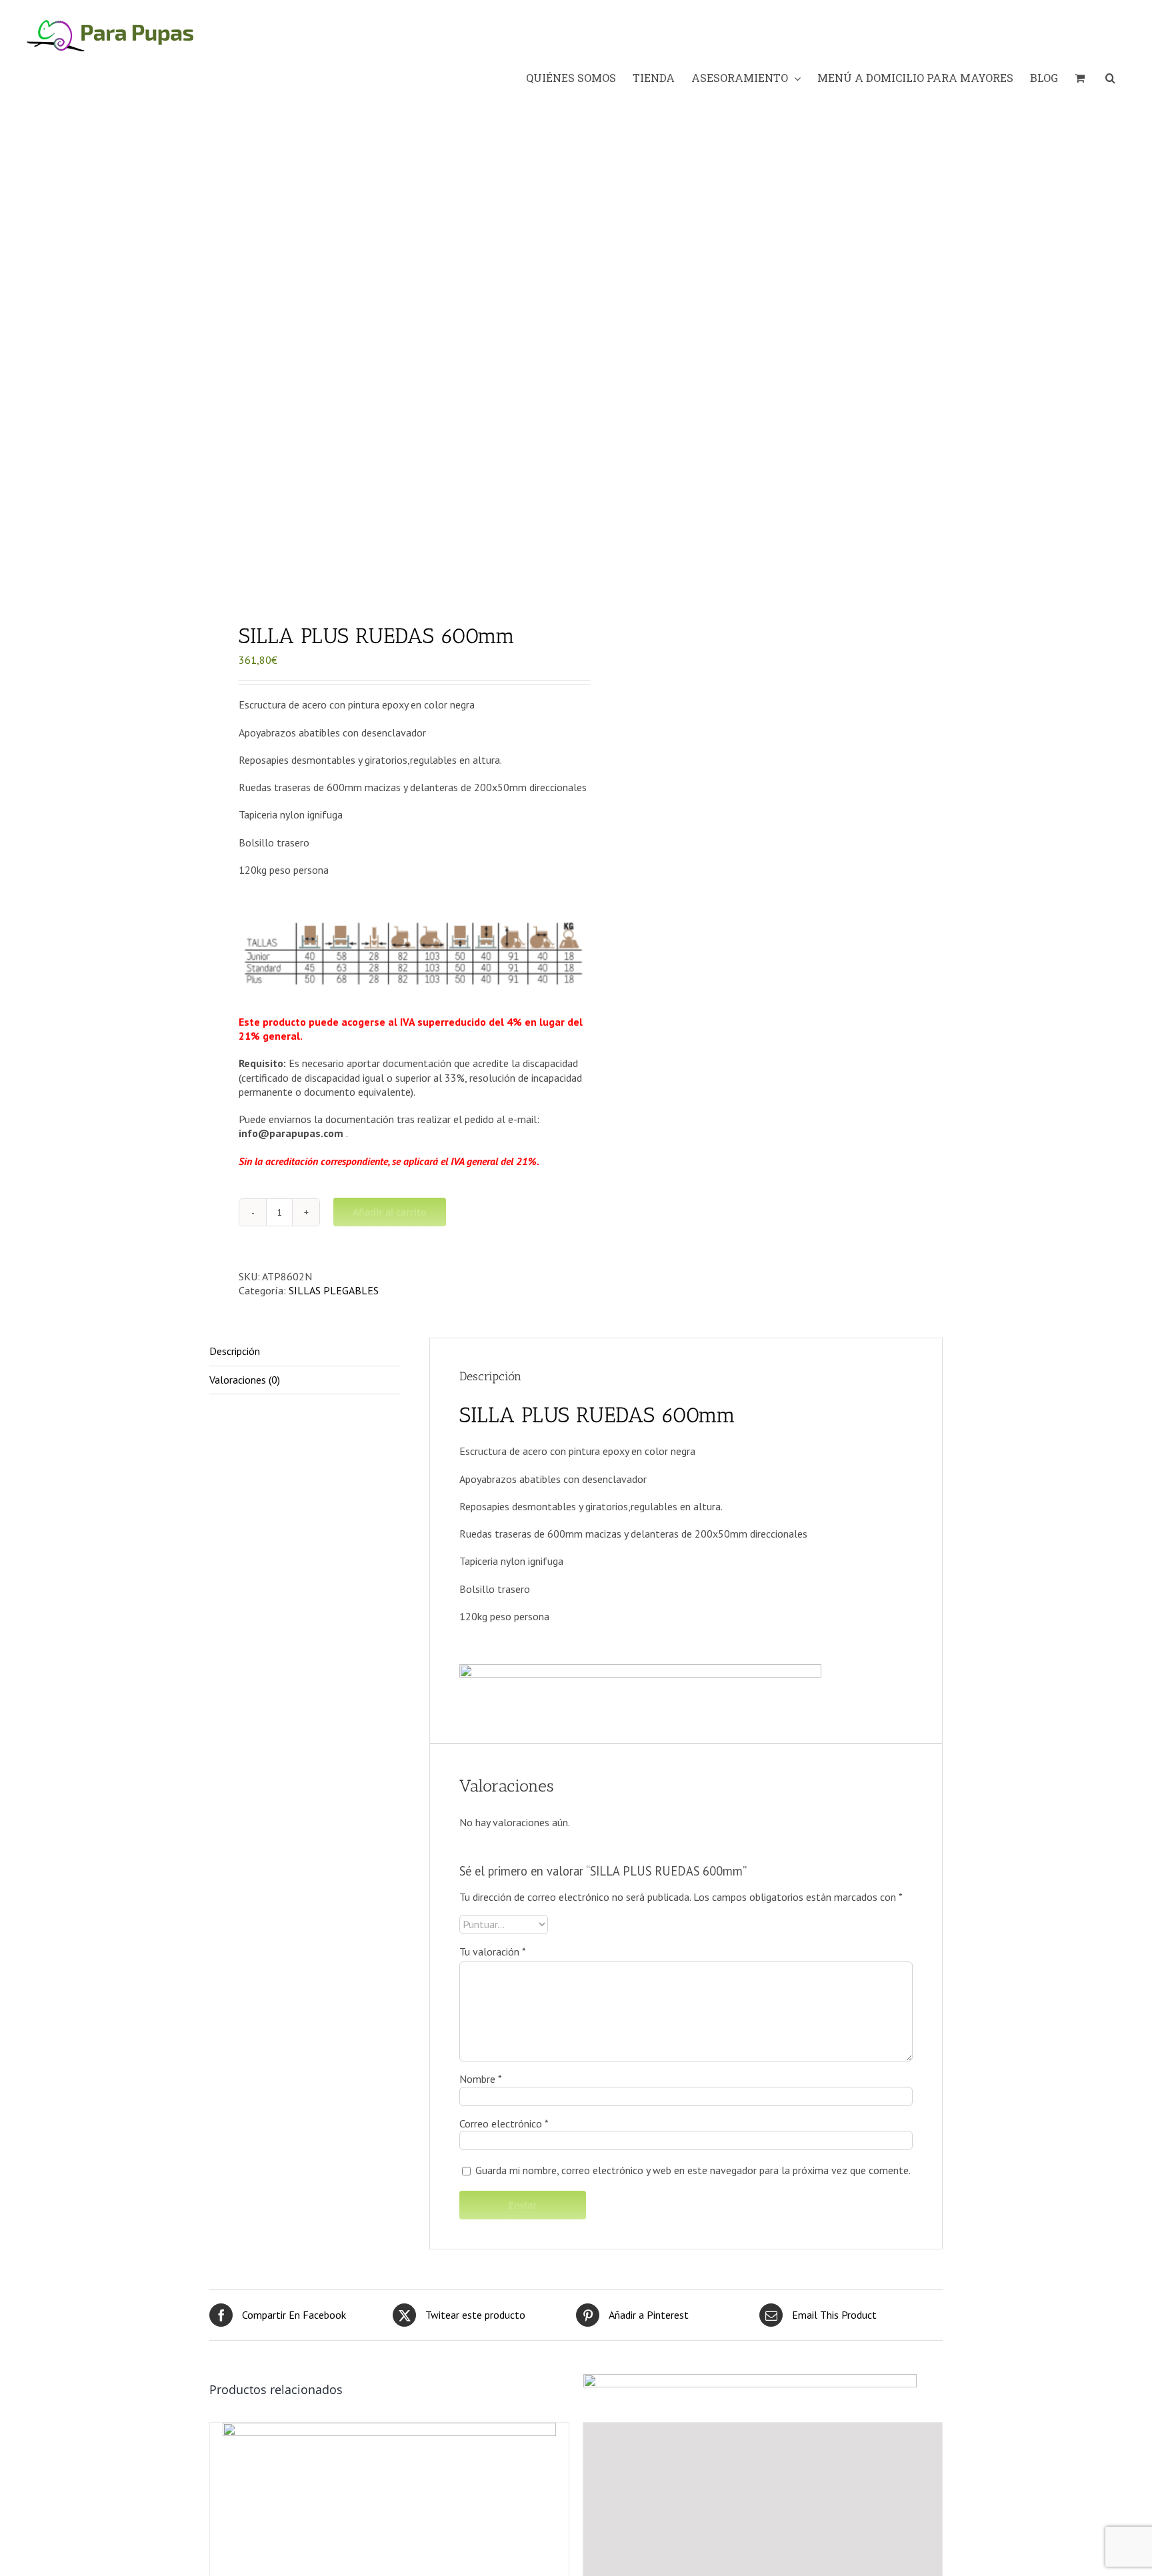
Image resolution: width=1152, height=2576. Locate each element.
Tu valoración (493, 1951)
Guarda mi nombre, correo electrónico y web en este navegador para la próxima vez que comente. (693, 2170)
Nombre (481, 2079)
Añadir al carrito (390, 1212)
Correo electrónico (504, 2123)
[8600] (385, 360)
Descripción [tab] (235, 1351)
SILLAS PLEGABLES (334, 1290)
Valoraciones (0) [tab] (245, 1380)
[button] (1110, 78)
